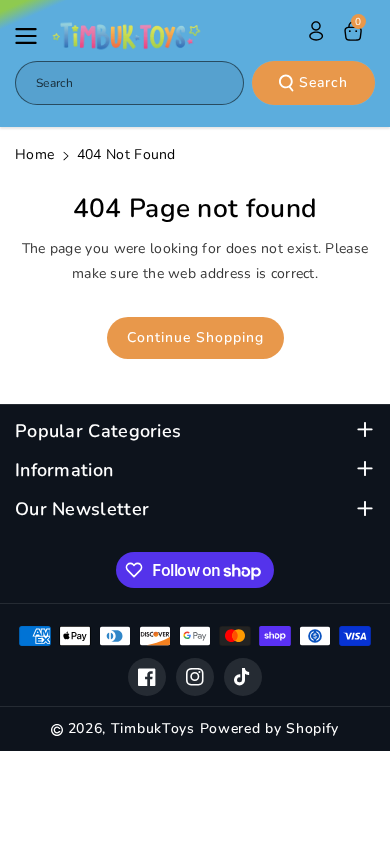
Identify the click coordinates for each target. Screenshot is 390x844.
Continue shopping (195, 337)
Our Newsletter (82, 509)
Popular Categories (98, 431)
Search (323, 82)
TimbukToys (153, 728)
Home (34, 154)
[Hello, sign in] (316, 31)
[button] (32, 36)
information (64, 470)
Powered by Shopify (270, 728)
